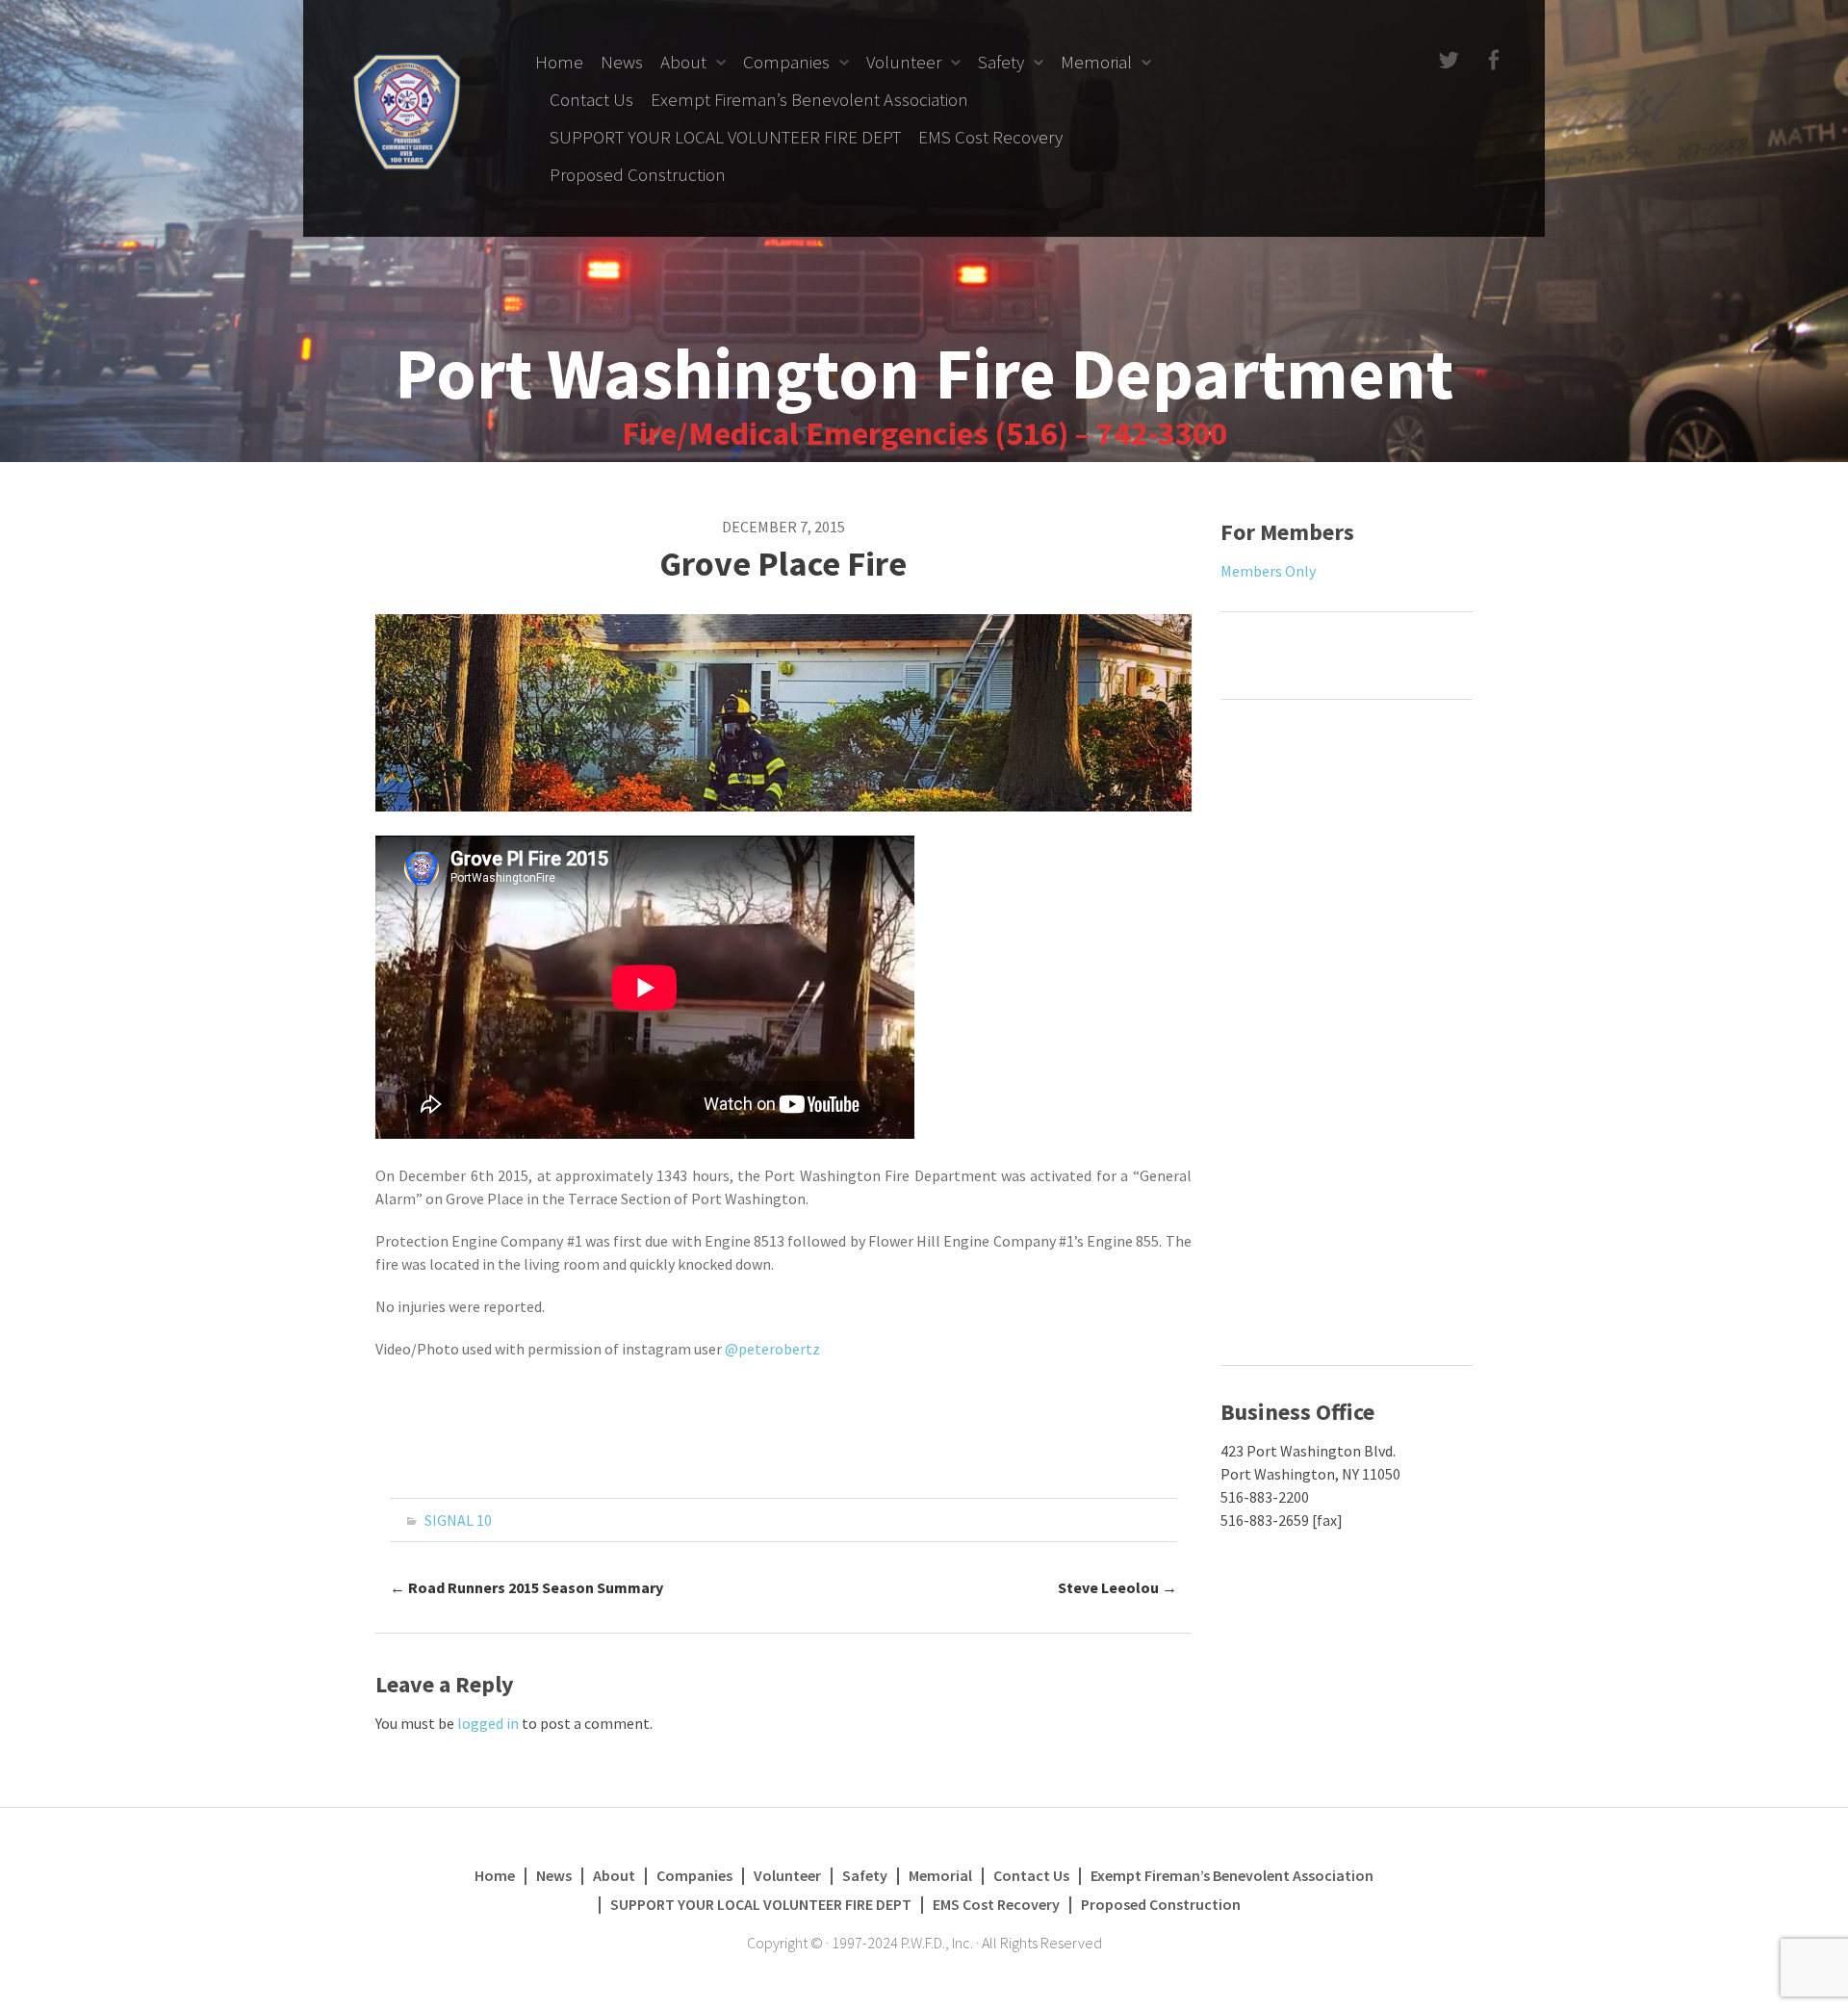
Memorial (1096, 62)
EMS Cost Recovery (990, 137)
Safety (1001, 62)
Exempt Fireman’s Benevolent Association (809, 99)
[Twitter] (1447, 61)
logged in (488, 1723)
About (683, 62)
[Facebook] (1491, 61)
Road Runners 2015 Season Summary (526, 1587)
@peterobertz (772, 1349)
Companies (786, 62)
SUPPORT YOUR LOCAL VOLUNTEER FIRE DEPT (725, 137)
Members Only (1268, 571)
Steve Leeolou (1117, 1587)
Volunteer (904, 62)
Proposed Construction (638, 174)
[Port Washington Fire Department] (407, 110)
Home (559, 62)
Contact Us (591, 99)
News (622, 62)
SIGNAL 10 (458, 1520)
